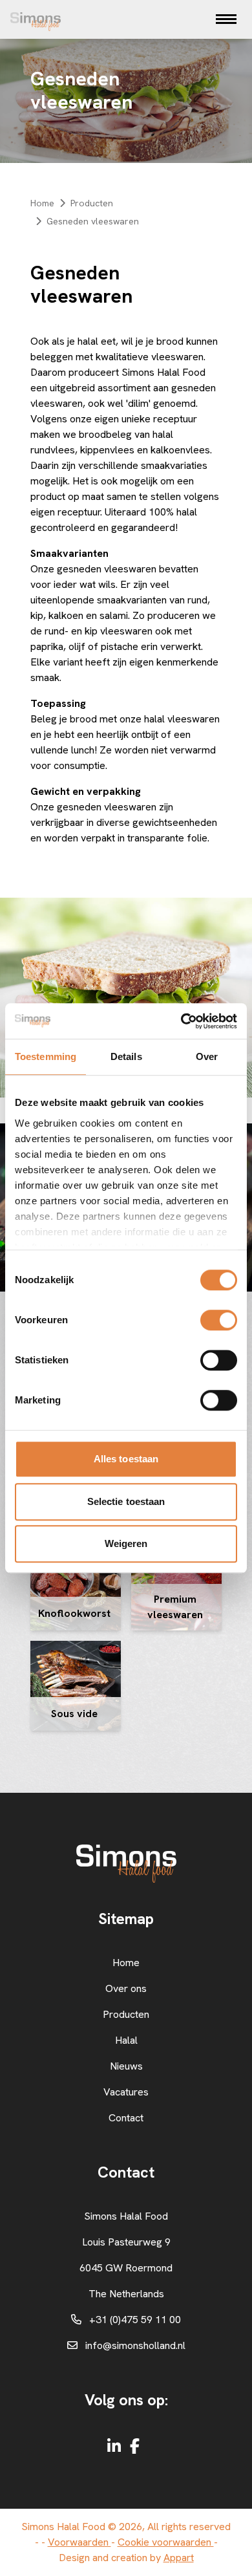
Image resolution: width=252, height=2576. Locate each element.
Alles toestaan (126, 1459)
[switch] (219, 1320)
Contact (126, 2118)
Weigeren (126, 1543)
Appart (179, 2558)
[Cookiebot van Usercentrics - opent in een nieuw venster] (181, 1021)
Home (42, 203)
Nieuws (126, 2066)
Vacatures (126, 2092)
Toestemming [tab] (46, 1056)
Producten (92, 203)
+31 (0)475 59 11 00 (135, 2320)
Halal (126, 2040)
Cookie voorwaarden (166, 2542)
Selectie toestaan (126, 1501)
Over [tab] (207, 1056)
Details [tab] (126, 1056)
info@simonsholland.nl (135, 2345)
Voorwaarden (79, 2542)
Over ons (126, 1988)
